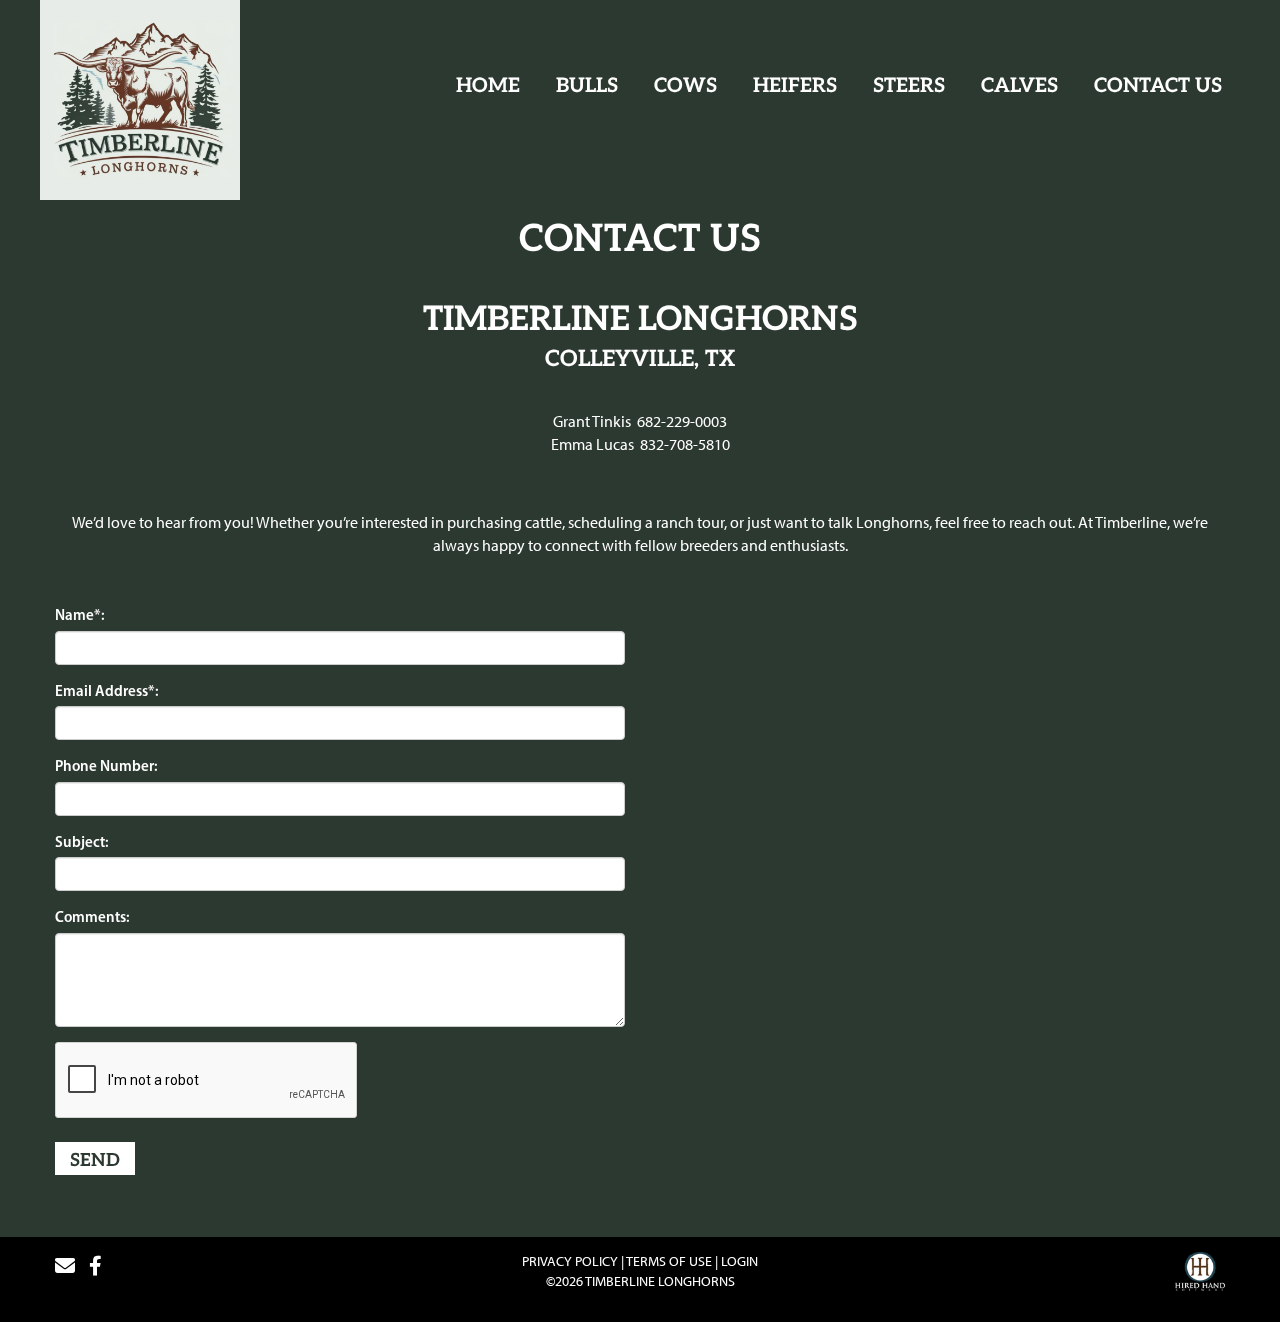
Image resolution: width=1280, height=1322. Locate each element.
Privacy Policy (570, 1261)
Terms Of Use (669, 1261)
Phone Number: (106, 765)
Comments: (92, 916)
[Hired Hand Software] (1200, 1274)
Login (739, 1261)
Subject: (82, 841)
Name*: (80, 614)
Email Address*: (107, 690)
